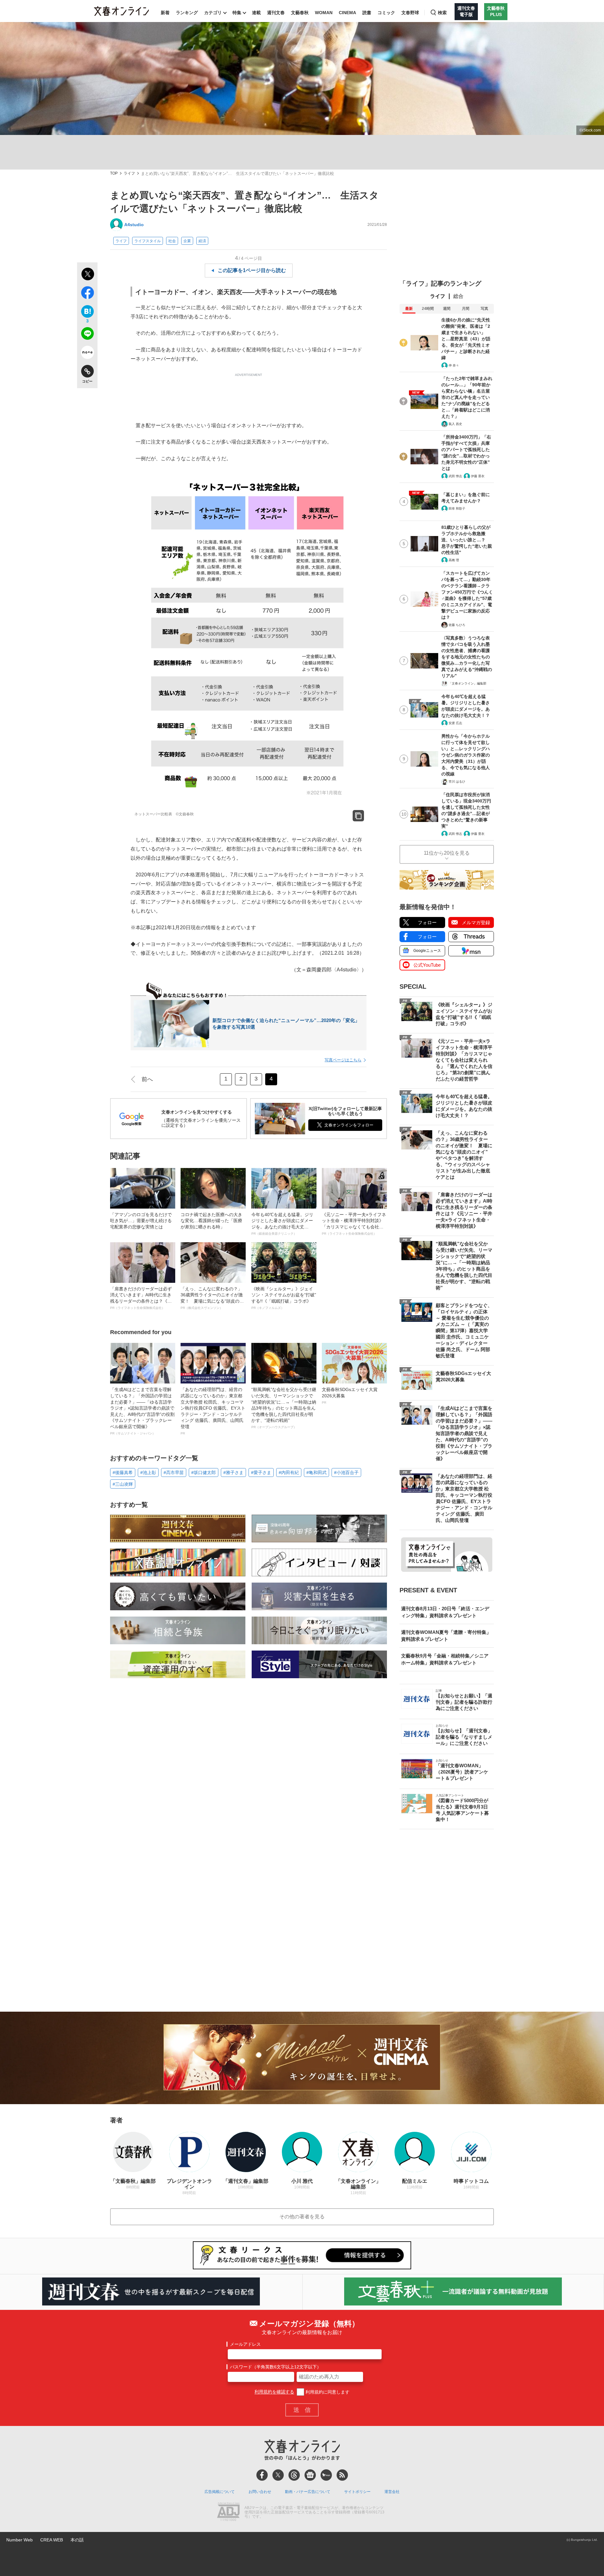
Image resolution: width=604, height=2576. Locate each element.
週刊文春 (276, 13)
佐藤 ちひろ (457, 625)
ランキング (187, 13)
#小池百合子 (346, 1472)
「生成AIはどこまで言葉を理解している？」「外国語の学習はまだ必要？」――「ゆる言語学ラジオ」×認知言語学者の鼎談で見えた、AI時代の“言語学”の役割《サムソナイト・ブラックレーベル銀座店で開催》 (142, 1411)
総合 (458, 296)
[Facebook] (262, 2475)
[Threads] (294, 2475)
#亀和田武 (316, 1472)
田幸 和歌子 (457, 508)
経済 (202, 241)
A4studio (134, 225)
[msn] (326, 2475)
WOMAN (324, 13)
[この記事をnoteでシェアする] (87, 354)
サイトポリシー (357, 2492)
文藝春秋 (300, 13)
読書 (367, 13)
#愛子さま (261, 1472)
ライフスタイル (148, 241)
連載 (256, 13)
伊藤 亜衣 (478, 476)
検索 (442, 13)
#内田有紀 (289, 1472)
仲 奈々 (454, 365)
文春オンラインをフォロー (349, 1125)
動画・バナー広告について (308, 2492)
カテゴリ (213, 13)
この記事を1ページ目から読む (252, 270)
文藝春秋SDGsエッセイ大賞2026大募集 (350, 1395)
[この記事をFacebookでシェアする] (87, 294)
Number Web (20, 2540)
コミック (386, 13)
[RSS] (342, 2475)
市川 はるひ (457, 782)
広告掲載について (220, 2492)
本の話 (77, 2540)
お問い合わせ (260, 2492)
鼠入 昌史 (455, 424)
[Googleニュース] (310, 2475)
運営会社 (392, 2492)
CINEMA (347, 13)
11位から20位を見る (447, 853)
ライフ (129, 173)
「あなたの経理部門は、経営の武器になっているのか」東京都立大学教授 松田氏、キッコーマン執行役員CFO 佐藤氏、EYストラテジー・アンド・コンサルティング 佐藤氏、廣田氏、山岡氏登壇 (213, 1411)
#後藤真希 (123, 1472)
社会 (172, 241)
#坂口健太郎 (204, 1472)
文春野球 (410, 13)
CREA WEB (52, 2540)
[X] (278, 2475)
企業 (187, 241)
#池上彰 (148, 1472)
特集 (237, 13)
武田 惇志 (455, 476)
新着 (165, 13)
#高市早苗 (174, 1472)
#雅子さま (233, 1472)
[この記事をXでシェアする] (87, 275)
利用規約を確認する (274, 2392)
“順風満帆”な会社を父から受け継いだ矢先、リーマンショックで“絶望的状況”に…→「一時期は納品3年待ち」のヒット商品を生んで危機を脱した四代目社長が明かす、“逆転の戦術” (284, 1408)
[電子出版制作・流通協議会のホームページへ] (228, 2512)
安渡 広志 (455, 723)
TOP (114, 173)
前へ (147, 1079)
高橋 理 (454, 560)
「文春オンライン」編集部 (467, 683)
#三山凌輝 (123, 1484)
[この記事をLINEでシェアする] (87, 335)
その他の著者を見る (302, 2217)
